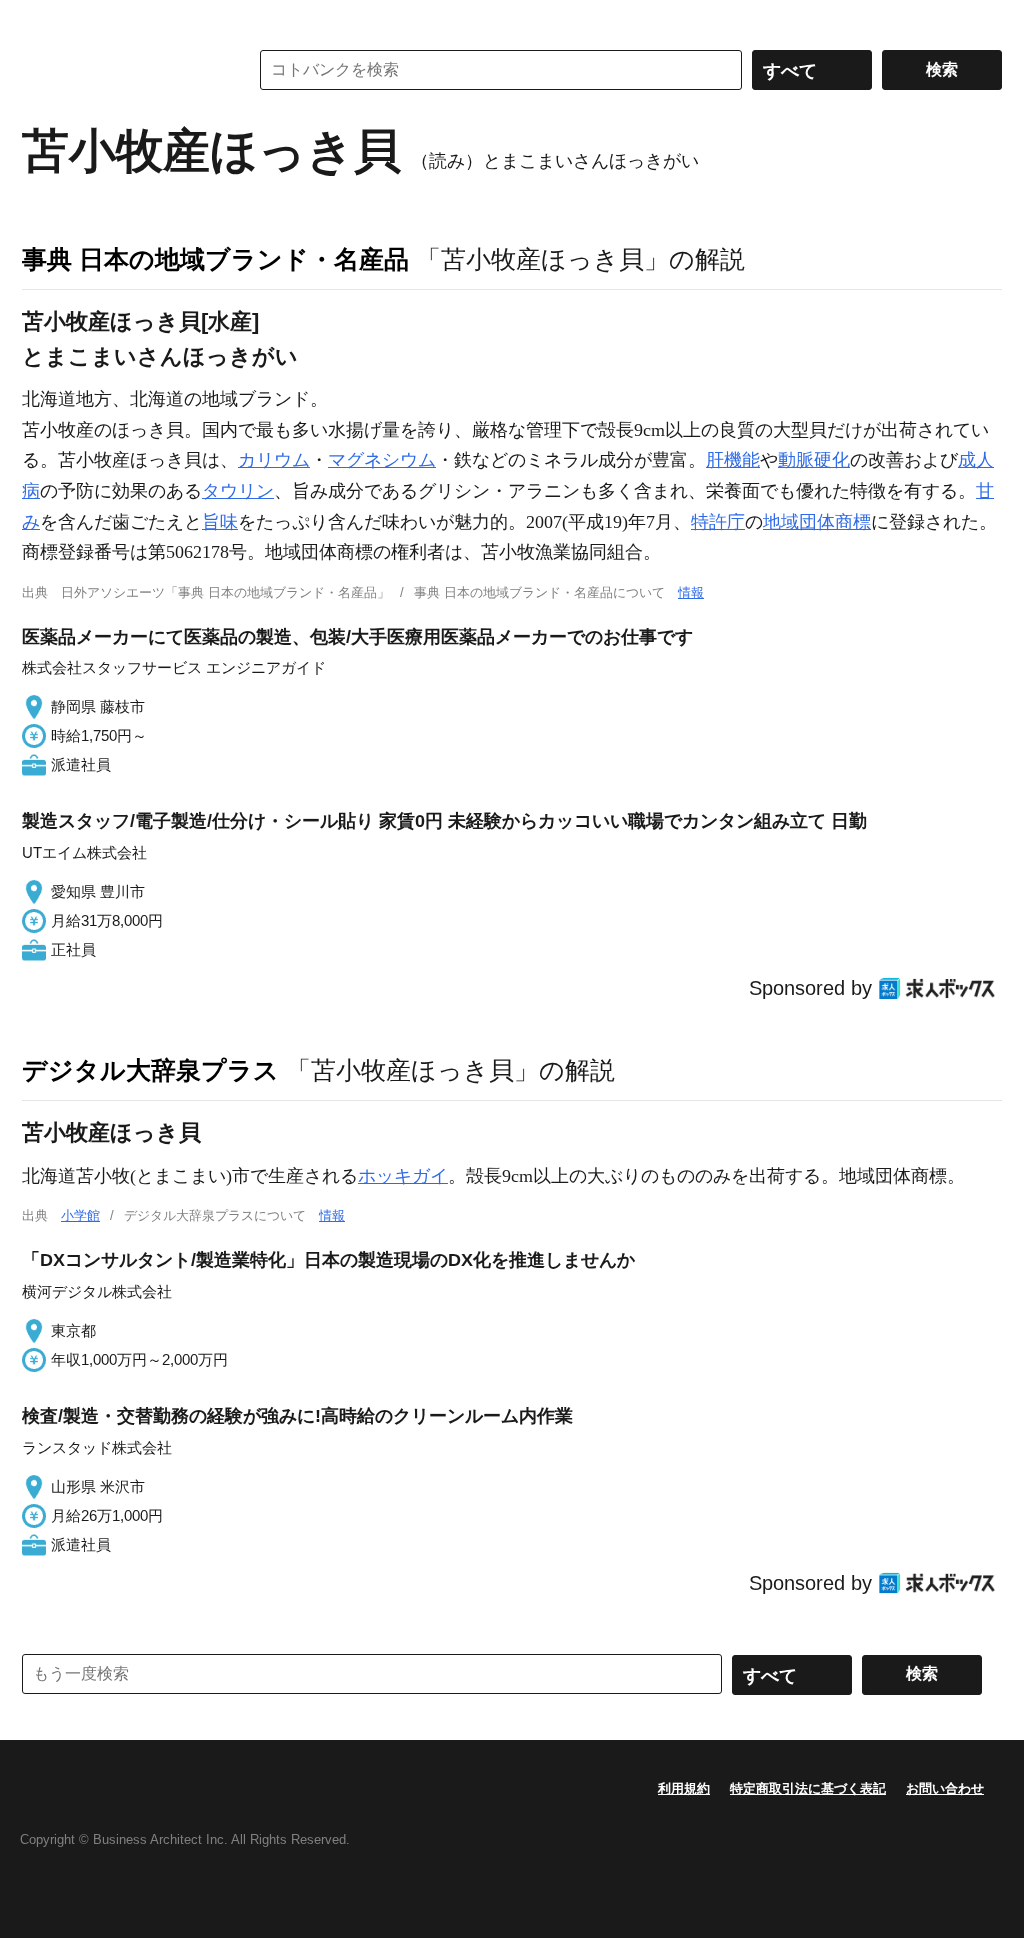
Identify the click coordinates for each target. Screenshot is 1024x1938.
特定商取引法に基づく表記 (808, 1788)
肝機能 (733, 460)
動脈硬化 (814, 460)
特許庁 (718, 522)
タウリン (238, 491)
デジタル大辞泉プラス (150, 1070)
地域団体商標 (817, 522)
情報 (691, 592)
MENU (42, 20)
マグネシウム (382, 460)
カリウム (274, 460)
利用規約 (684, 1788)
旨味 (220, 522)
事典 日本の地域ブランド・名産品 (215, 259)
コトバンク (121, 70)
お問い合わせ (945, 1788)
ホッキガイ (403, 1176)
